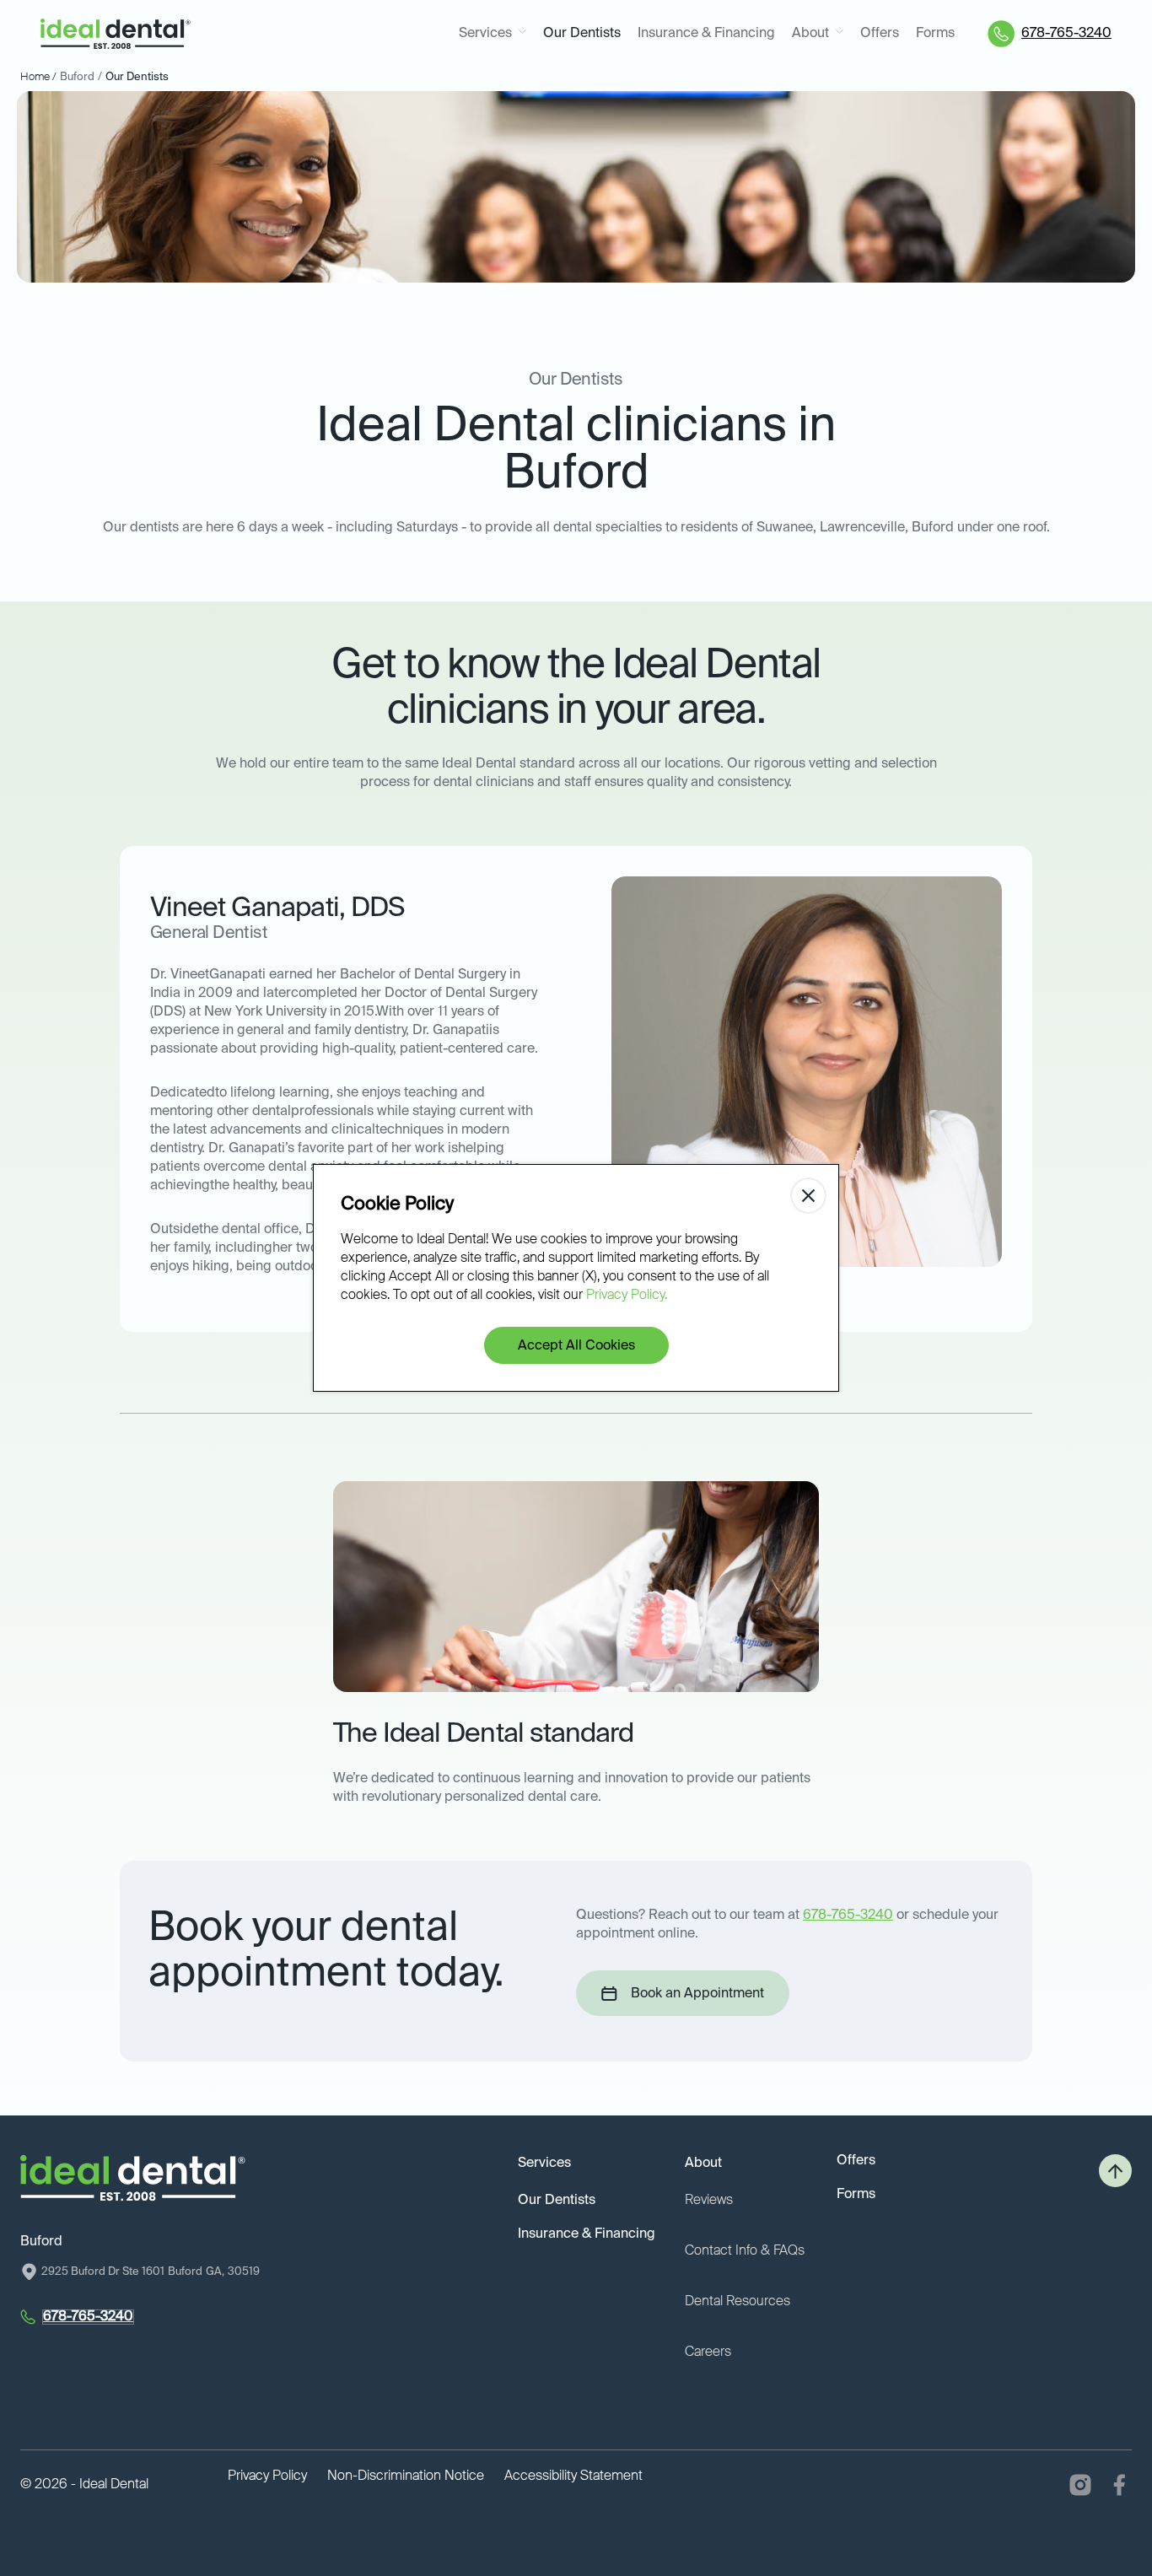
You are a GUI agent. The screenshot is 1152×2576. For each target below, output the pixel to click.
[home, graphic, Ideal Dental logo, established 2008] (116, 34)
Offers (880, 34)
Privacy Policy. (627, 1296)
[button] (493, 34)
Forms (935, 34)
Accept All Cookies (576, 1346)
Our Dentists (582, 34)
